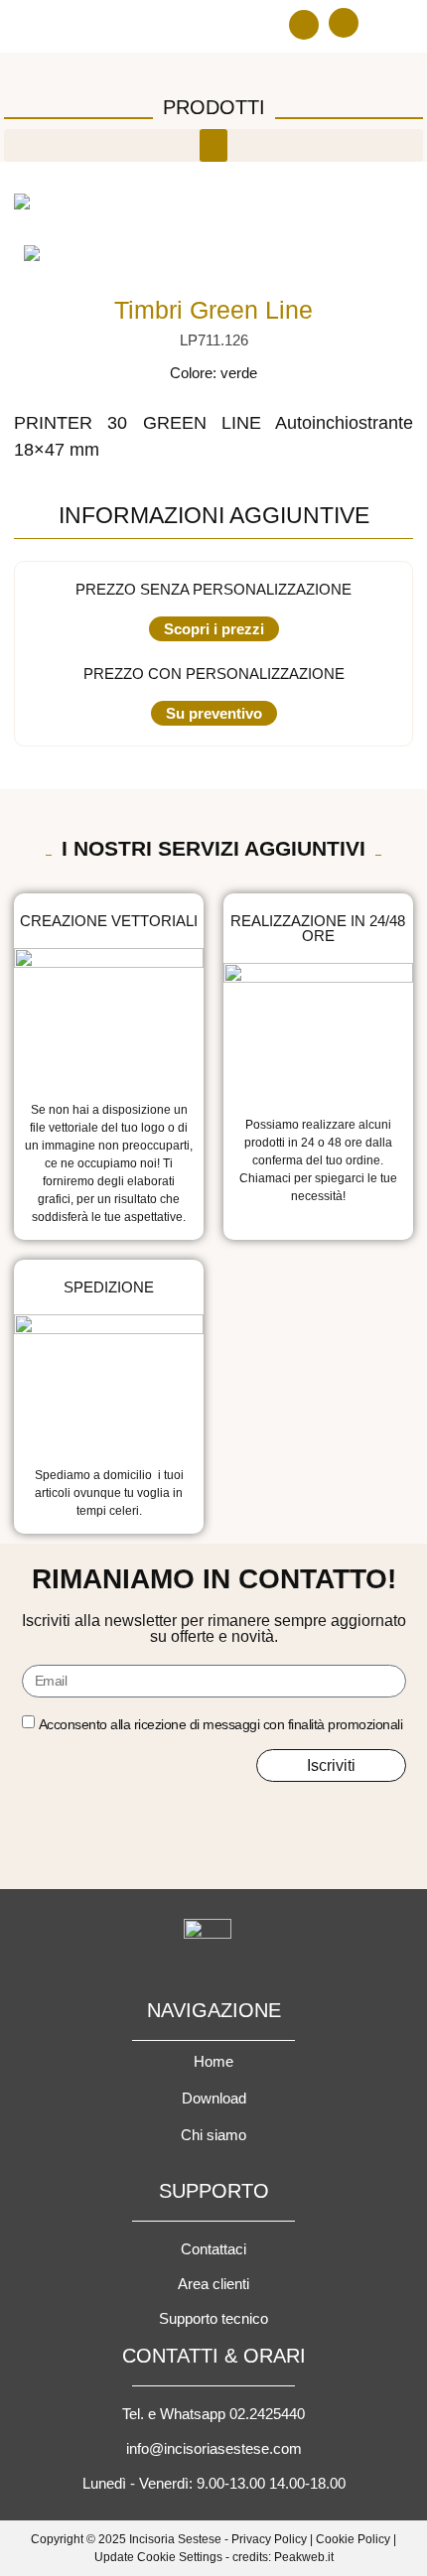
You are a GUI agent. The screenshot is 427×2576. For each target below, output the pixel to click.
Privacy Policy (269, 2539)
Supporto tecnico (213, 2318)
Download (214, 2098)
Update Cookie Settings (158, 2557)
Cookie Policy (353, 2539)
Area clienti (213, 2284)
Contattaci (213, 2249)
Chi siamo (213, 2135)
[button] (304, 25)
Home (213, 2061)
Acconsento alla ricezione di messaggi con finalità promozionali (221, 1724)
